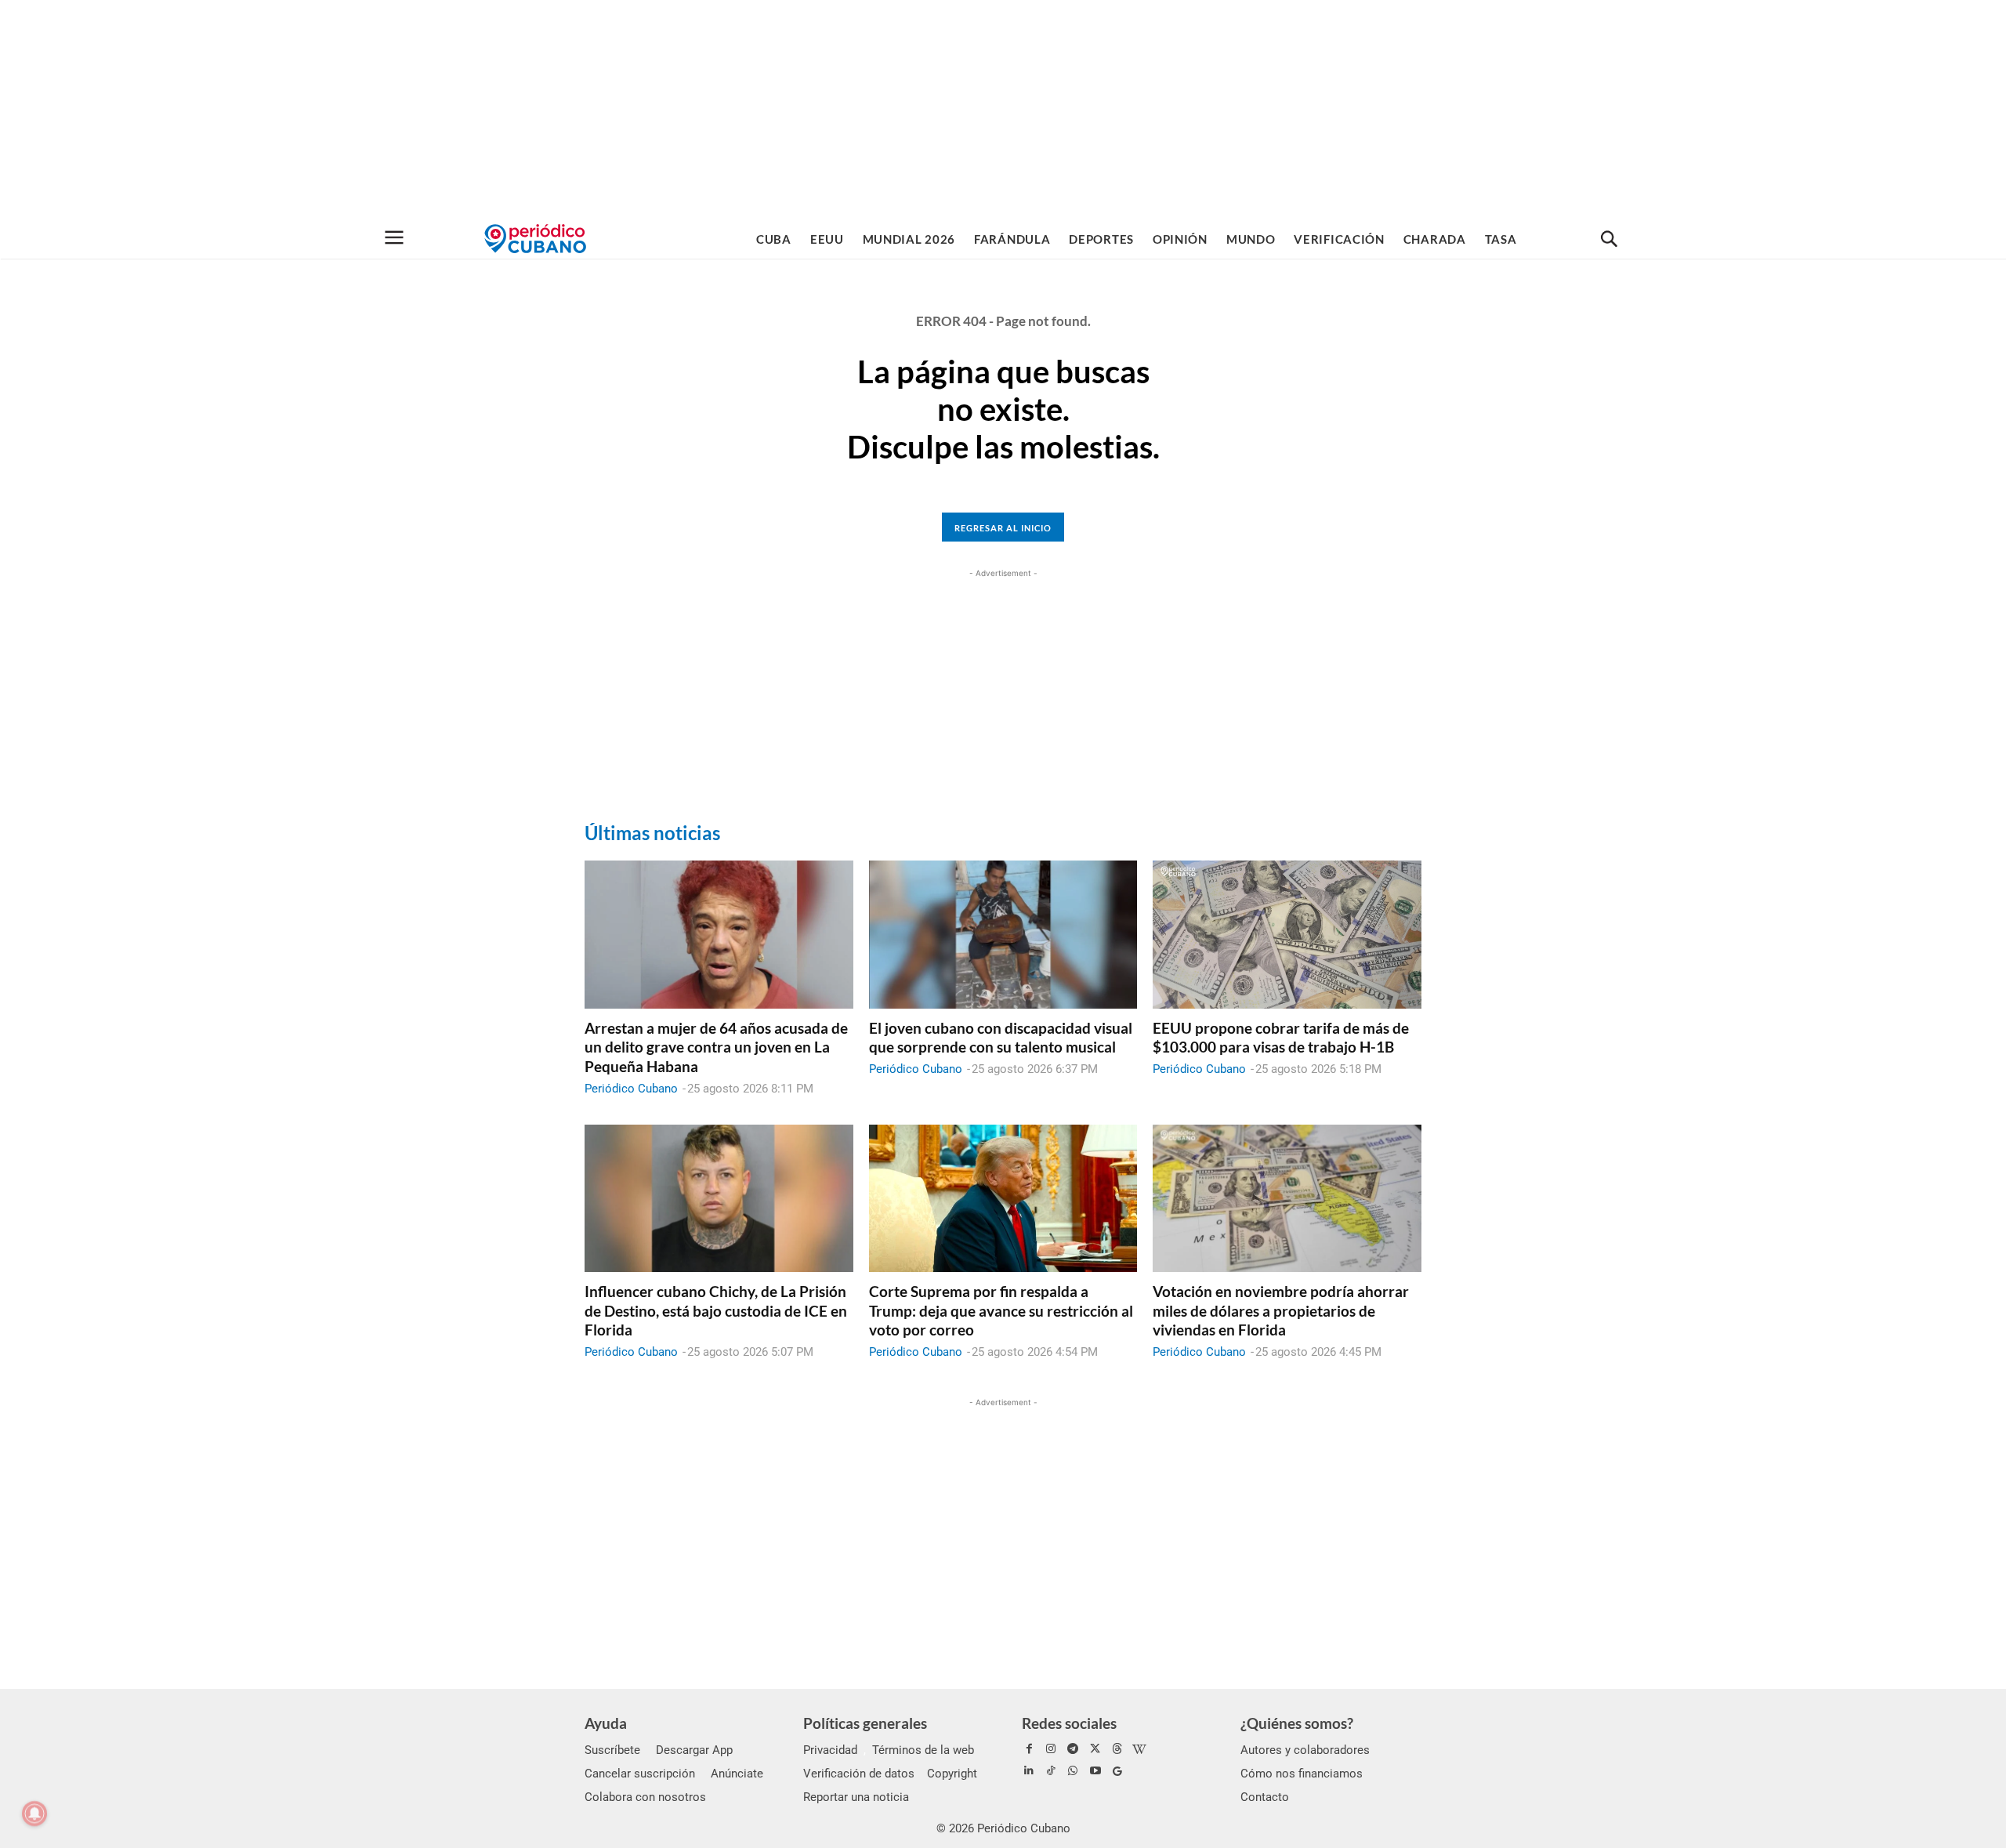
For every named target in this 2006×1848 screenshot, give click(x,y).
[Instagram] (1051, 1749)
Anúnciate (737, 1774)
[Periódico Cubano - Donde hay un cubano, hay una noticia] (535, 239)
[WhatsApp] (1073, 1771)
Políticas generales (865, 1723)
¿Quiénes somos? (1297, 1723)
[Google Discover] (1117, 1771)
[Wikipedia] (1139, 1749)
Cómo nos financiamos (1302, 1774)
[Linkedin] (1029, 1771)
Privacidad (830, 1750)
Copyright (952, 1774)
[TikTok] (1051, 1771)
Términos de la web (923, 1750)
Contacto (1265, 1797)
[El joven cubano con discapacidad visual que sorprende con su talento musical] (1003, 934)
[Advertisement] (1003, 110)
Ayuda (606, 1723)
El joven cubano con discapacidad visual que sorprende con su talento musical (1001, 1038)
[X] (1095, 1749)
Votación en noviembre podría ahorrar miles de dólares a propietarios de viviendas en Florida (1281, 1310)
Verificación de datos (859, 1774)
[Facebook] (1029, 1749)
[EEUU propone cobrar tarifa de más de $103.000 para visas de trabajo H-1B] (1287, 934)
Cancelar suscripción (640, 1774)
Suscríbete (612, 1750)
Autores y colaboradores (1305, 1750)
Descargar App (694, 1750)
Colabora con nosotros (645, 1797)
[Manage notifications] (34, 1814)
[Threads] (1117, 1749)
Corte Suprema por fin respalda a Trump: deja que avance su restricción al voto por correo (1001, 1310)
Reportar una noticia (856, 1797)
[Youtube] (1095, 1771)
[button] (1609, 240)
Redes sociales (1069, 1723)
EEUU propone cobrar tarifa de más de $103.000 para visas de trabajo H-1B (1281, 1038)
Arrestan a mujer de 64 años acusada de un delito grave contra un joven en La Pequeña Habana (716, 1047)
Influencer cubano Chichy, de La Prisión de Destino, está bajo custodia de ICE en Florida (716, 1310)
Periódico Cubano (631, 1089)
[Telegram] (1073, 1749)
